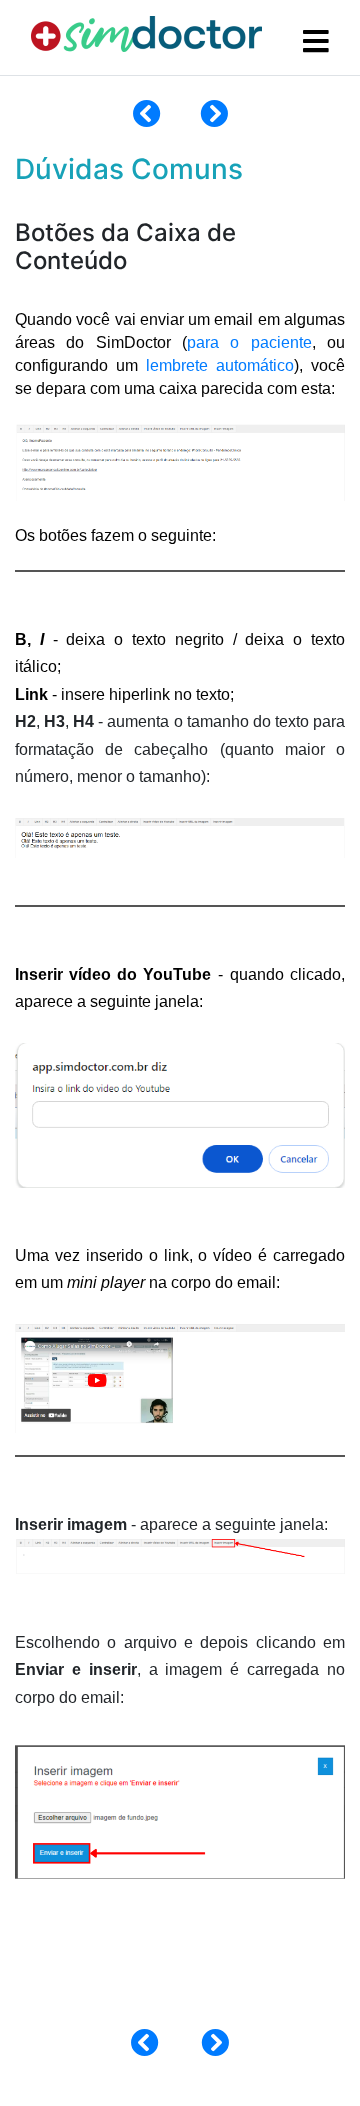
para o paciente (249, 342)
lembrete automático (220, 365)
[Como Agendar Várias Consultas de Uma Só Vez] (214, 118)
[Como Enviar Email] (147, 118)
